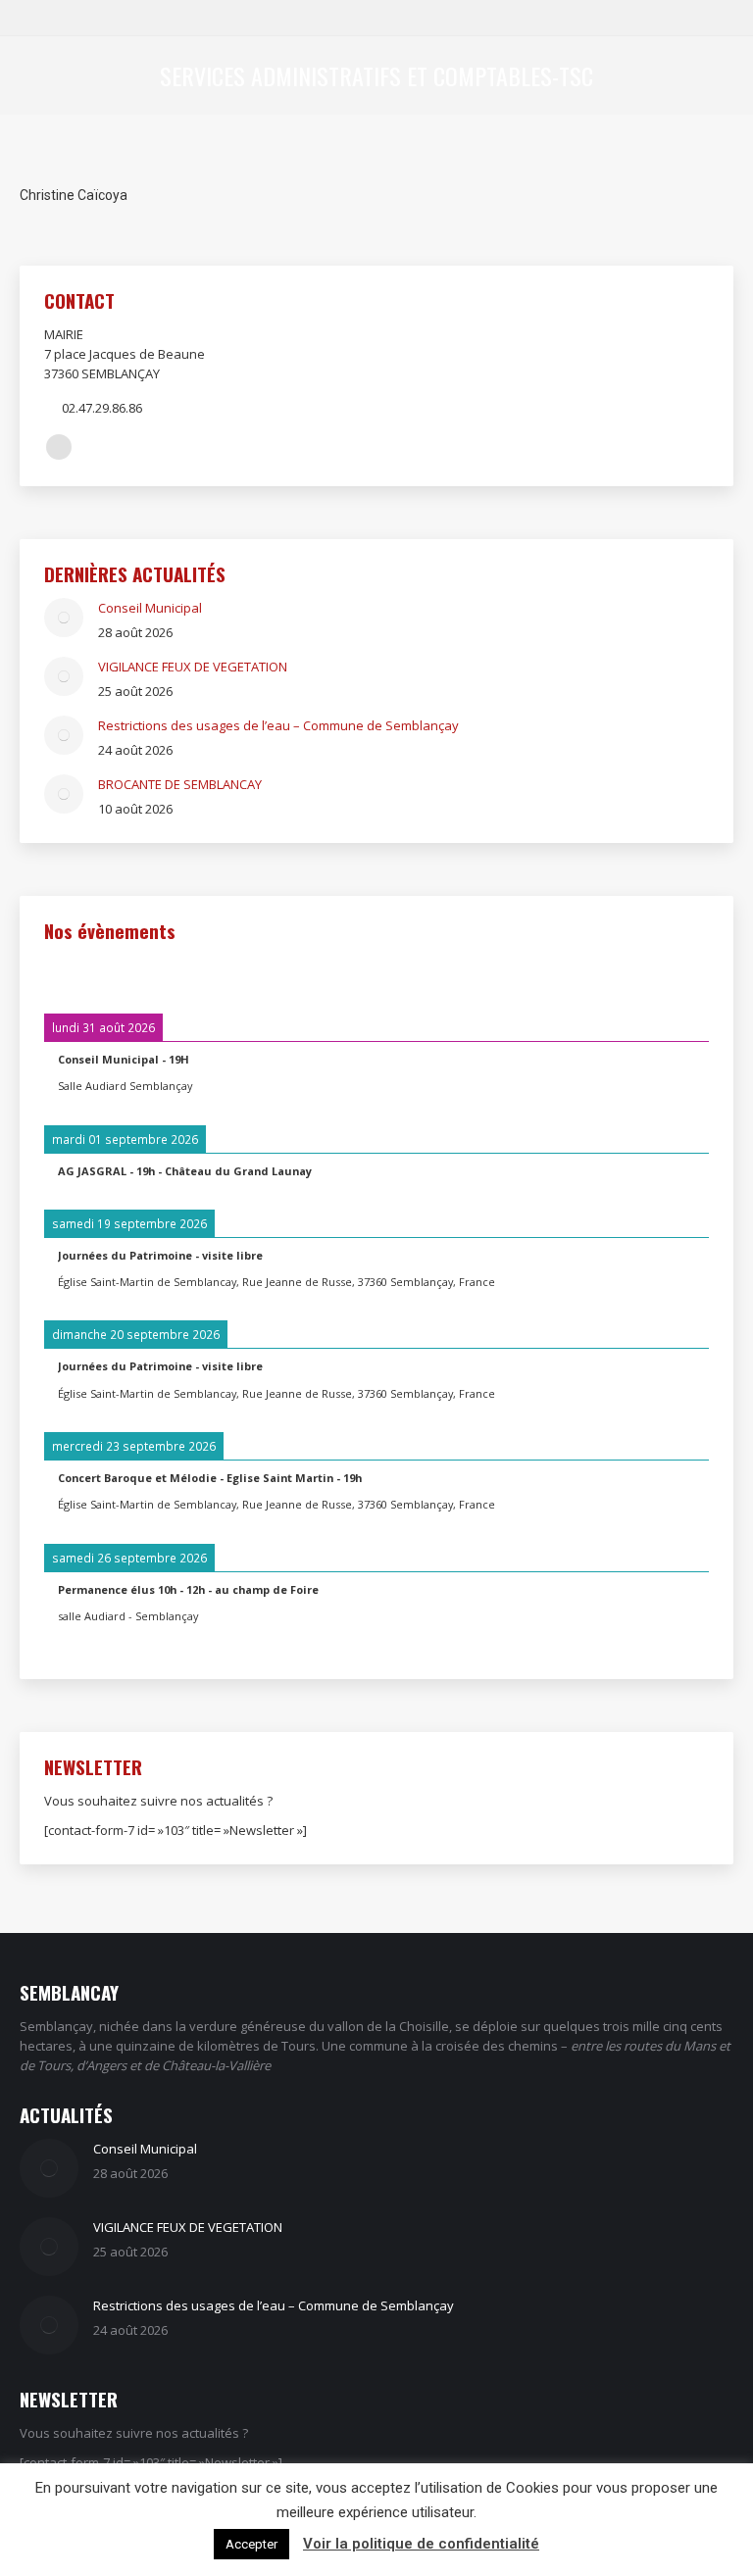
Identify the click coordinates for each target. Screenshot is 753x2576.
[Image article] (64, 618)
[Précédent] (111, 975)
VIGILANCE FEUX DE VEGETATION (193, 667)
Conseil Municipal (150, 608)
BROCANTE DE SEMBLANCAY (180, 784)
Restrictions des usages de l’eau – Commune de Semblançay (278, 725)
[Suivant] (642, 975)
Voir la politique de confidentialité (421, 2544)
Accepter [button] (251, 2544)
